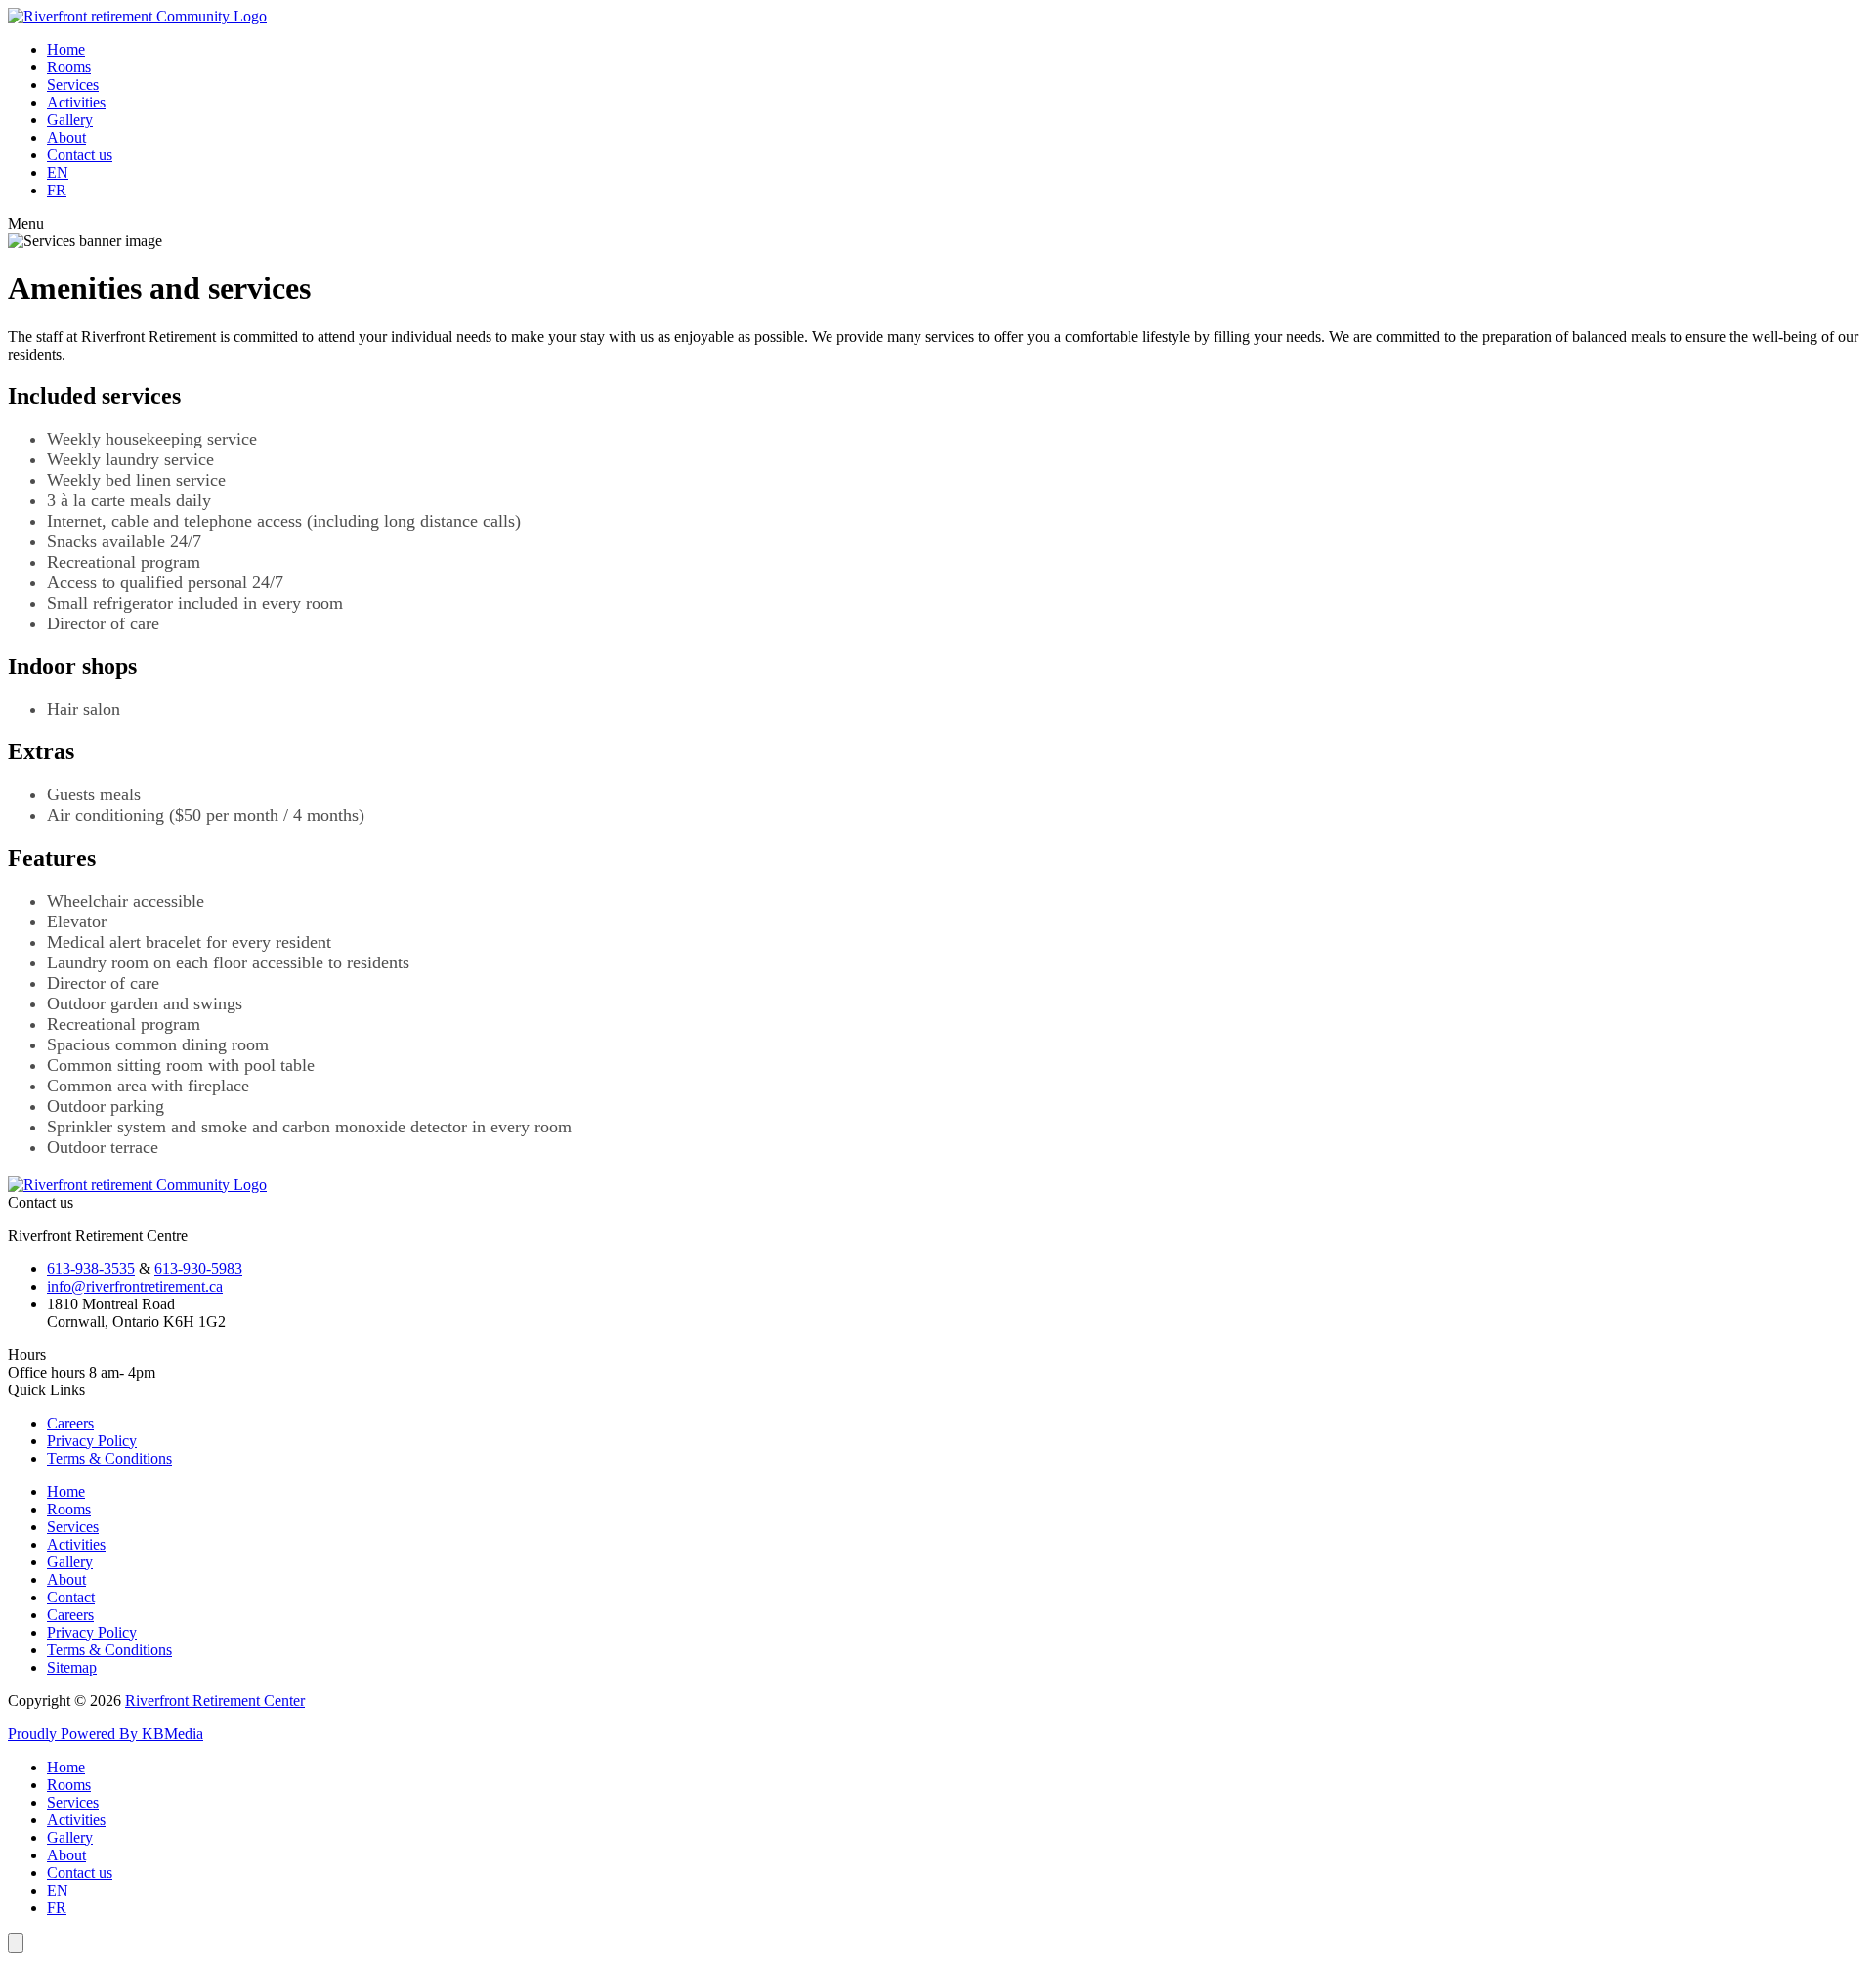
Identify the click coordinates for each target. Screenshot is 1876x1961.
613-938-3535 (91, 1269)
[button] (938, 224)
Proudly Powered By (75, 1734)
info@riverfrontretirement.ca (135, 1286)
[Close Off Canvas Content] (16, 1943)
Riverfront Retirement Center (215, 1701)
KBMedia (172, 1734)
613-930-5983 (198, 1269)
